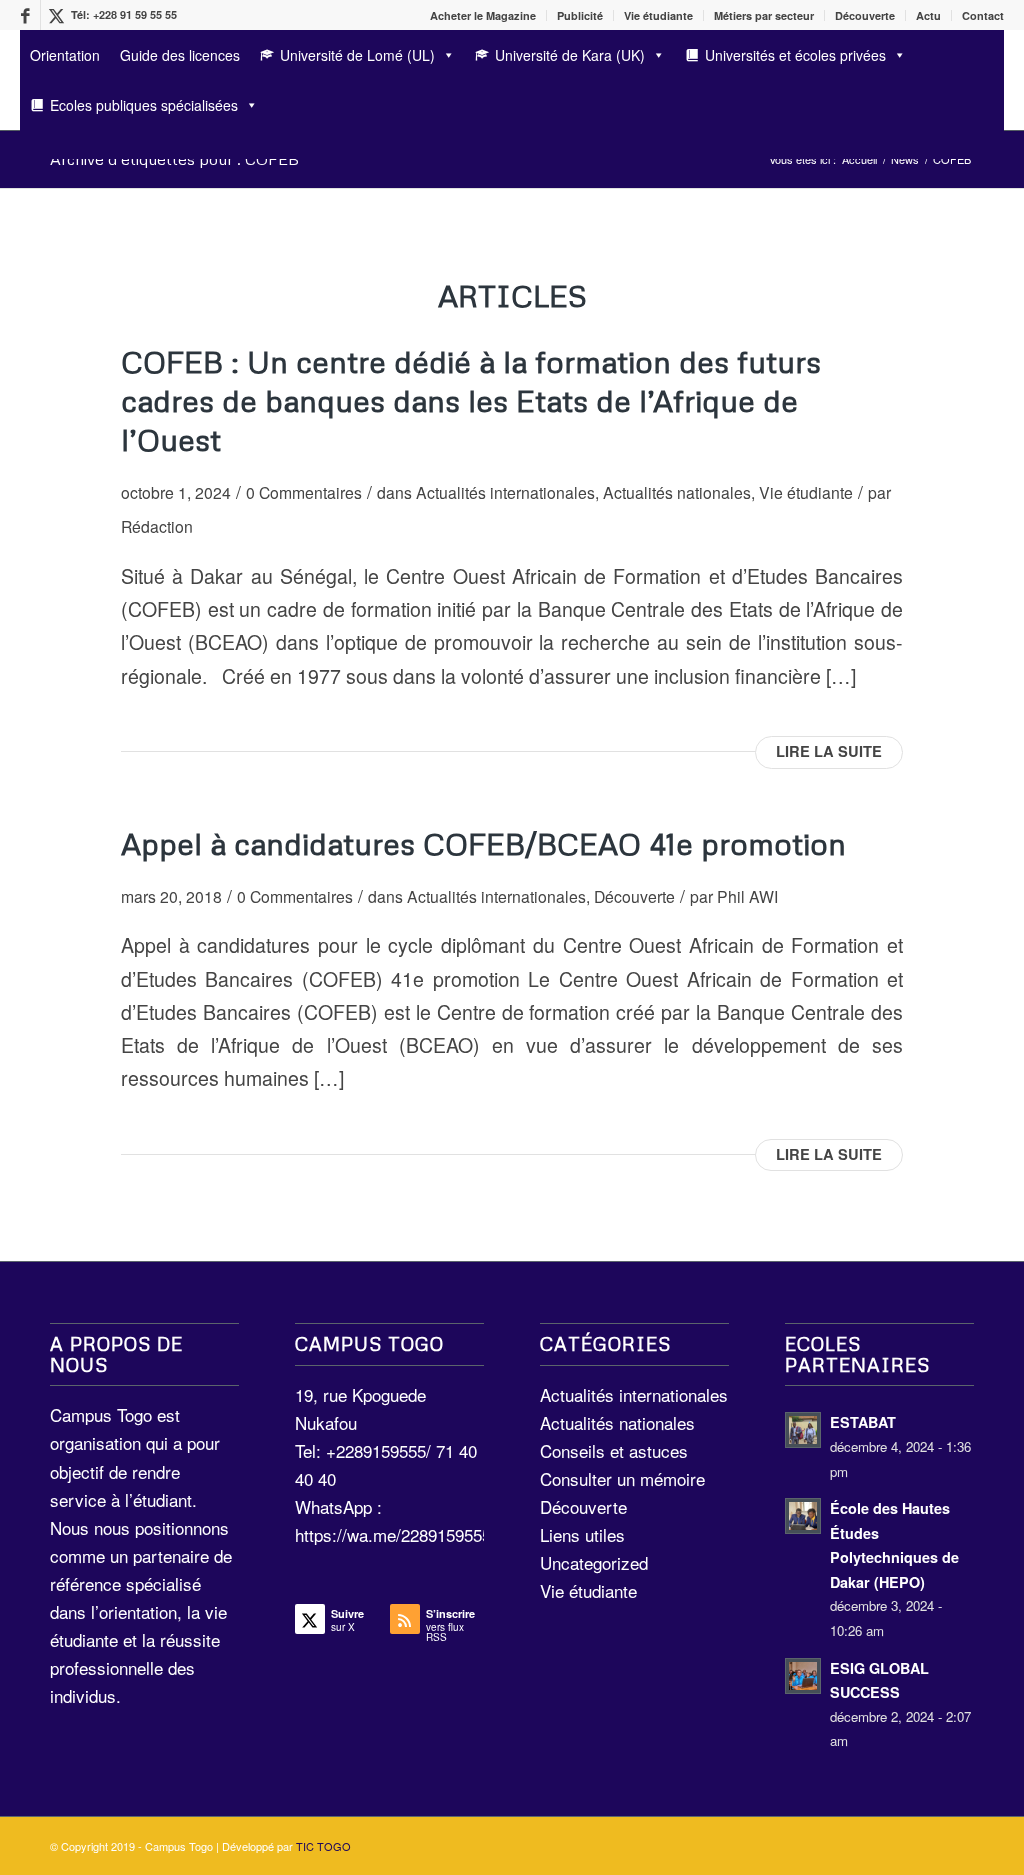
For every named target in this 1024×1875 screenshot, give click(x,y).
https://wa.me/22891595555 (397, 1534)
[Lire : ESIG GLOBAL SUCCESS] (803, 1676)
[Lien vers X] (56, 15)
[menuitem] (483, 15)
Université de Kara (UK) (570, 55)
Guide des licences (180, 55)
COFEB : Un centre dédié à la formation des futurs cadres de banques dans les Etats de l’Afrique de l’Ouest (471, 400)
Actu (928, 15)
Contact (983, 15)
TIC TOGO (323, 1846)
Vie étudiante (658, 15)
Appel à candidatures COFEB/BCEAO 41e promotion (483, 843)
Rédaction (157, 526)
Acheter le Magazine (483, 15)
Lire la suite (829, 751)
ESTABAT (863, 1422)
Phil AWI (747, 896)
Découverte (865, 15)
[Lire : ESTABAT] (803, 1430)
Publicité (580, 15)
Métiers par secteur (764, 15)
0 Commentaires (304, 492)
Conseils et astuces (614, 1450)
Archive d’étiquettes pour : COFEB (174, 159)
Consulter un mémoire (622, 1478)
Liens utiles (582, 1534)
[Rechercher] (26, 142)
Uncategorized (594, 1562)
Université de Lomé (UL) (357, 55)
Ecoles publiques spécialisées (144, 105)
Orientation (65, 55)
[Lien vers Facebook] (25, 15)
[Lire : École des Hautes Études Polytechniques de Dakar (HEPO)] (803, 1516)
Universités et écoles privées (795, 55)
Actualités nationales (677, 492)
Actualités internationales (505, 492)
